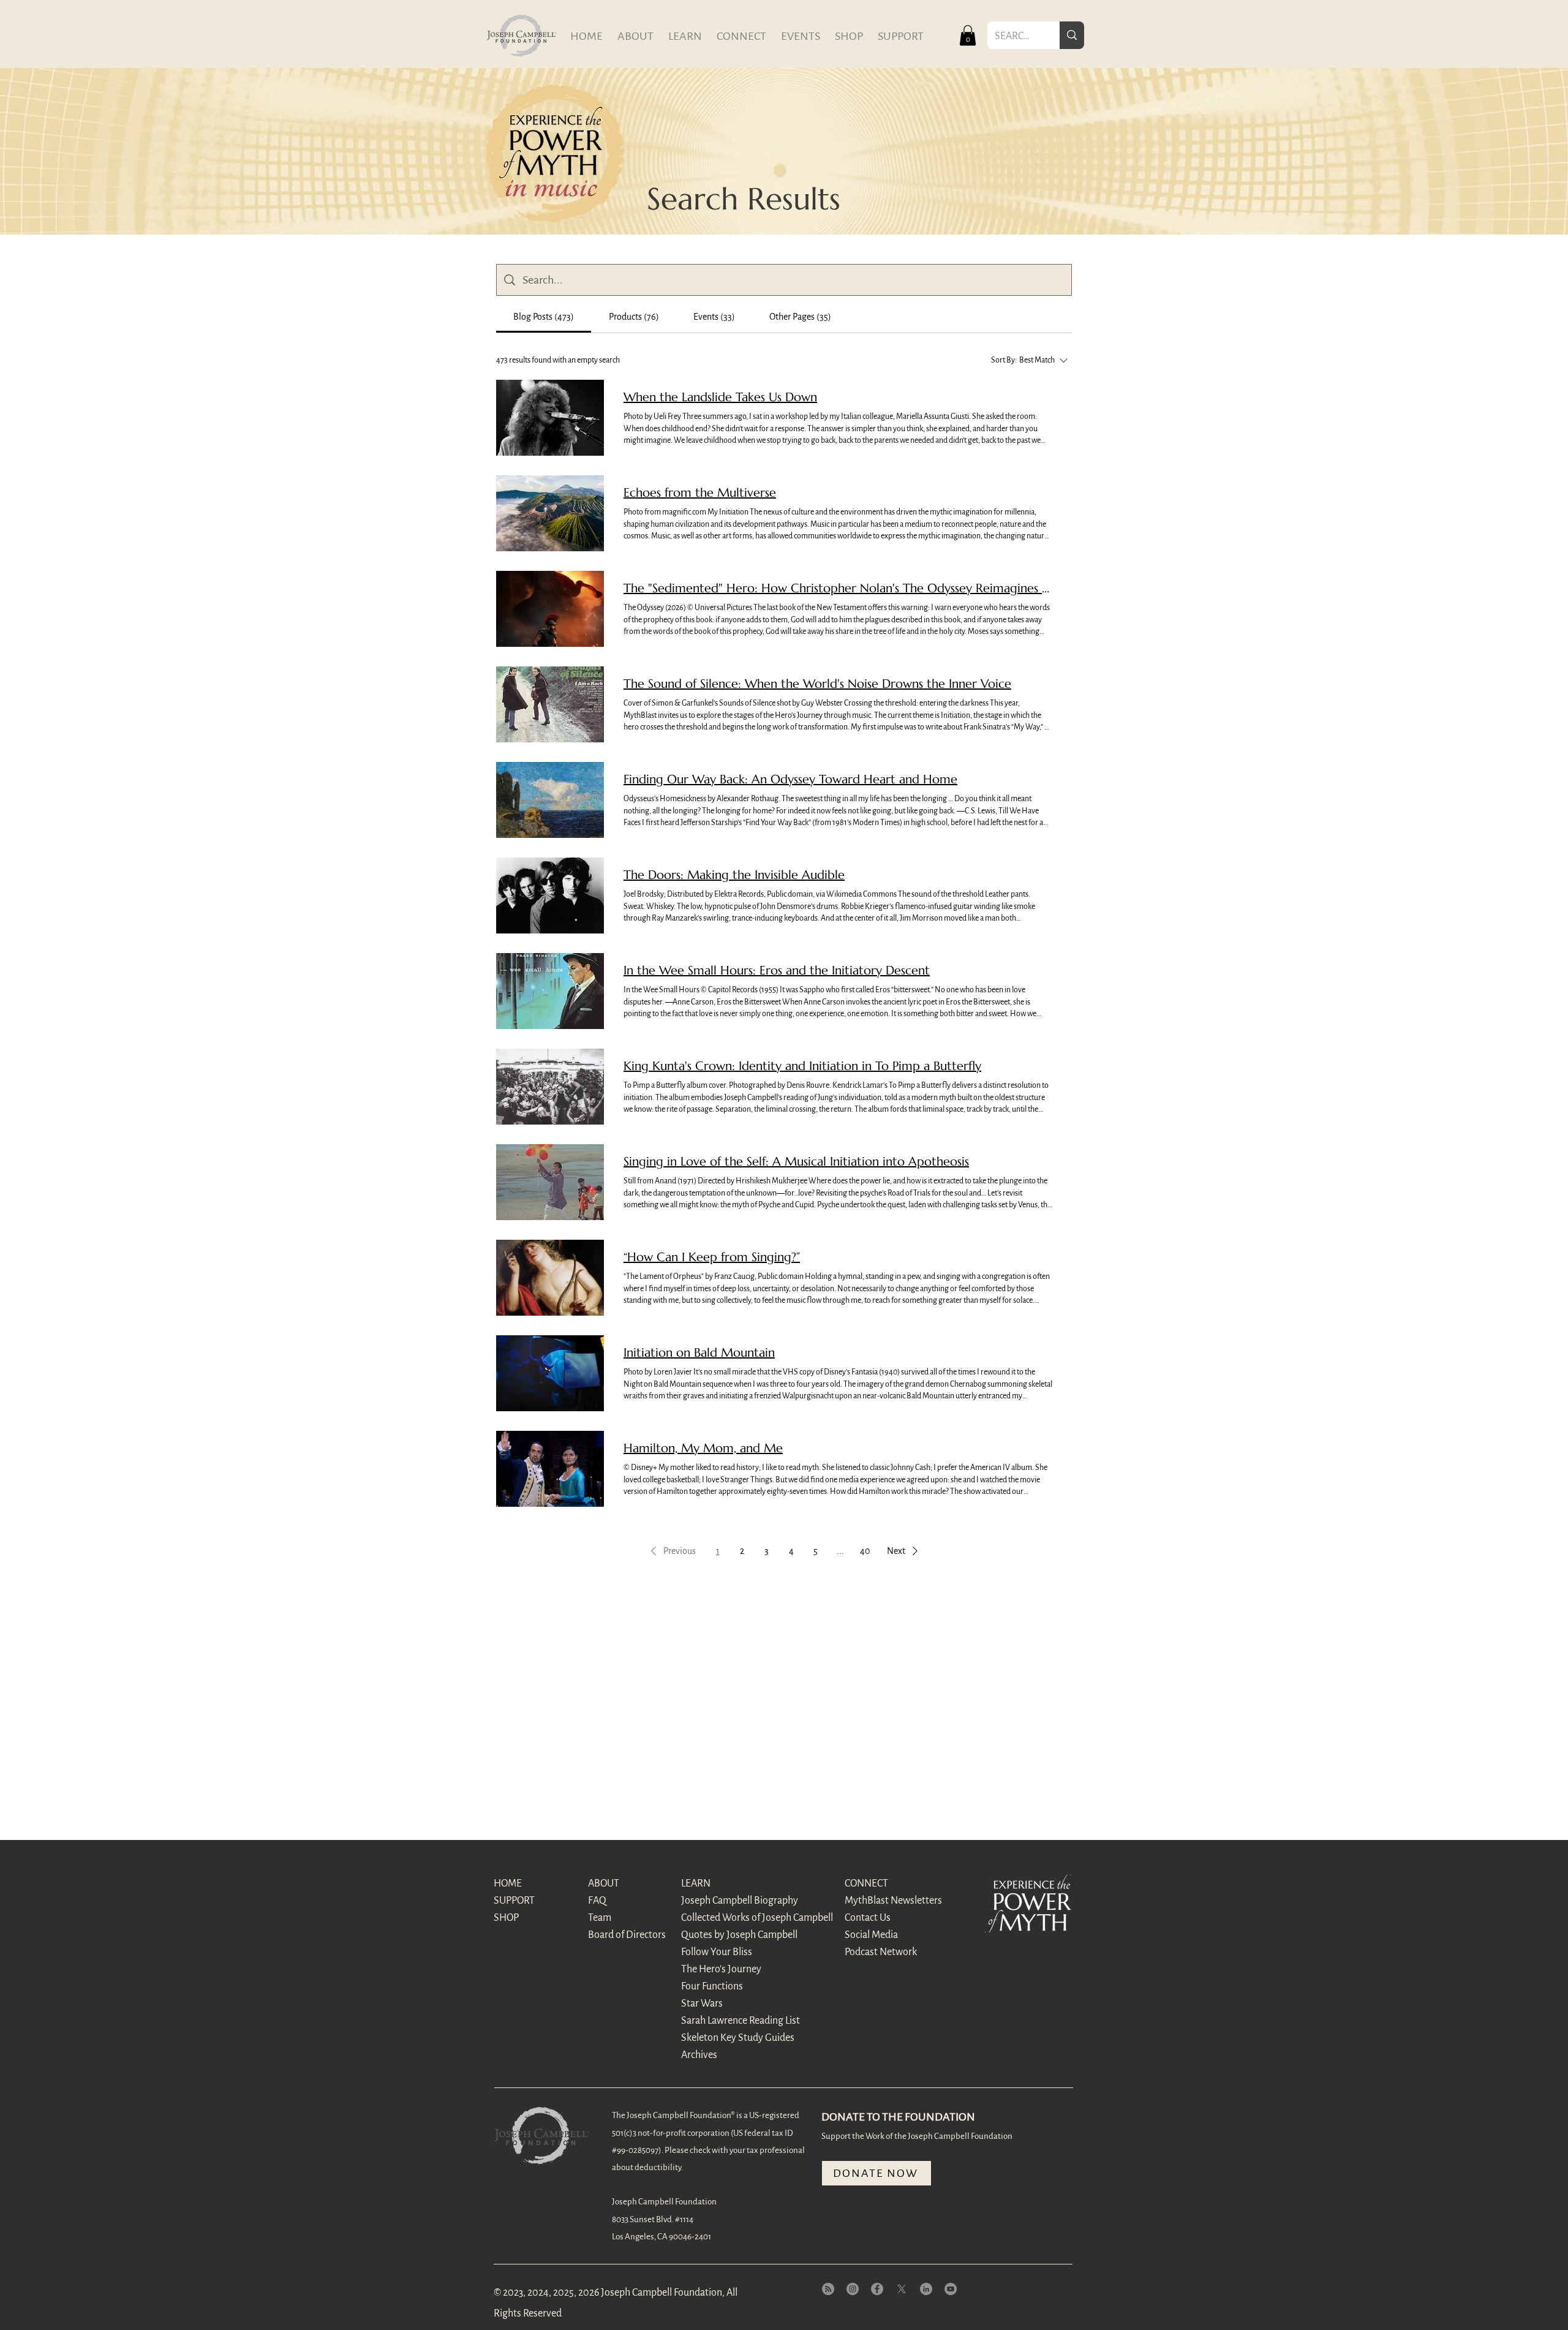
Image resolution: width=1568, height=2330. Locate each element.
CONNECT (866, 1883)
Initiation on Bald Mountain (699, 1353)
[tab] (544, 317)
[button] (968, 35)
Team (600, 1918)
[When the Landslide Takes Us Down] (550, 418)
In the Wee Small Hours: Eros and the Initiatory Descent (777, 971)
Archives (699, 2055)
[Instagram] (853, 2289)
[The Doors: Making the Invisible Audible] (550, 895)
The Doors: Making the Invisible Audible (734, 875)
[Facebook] (877, 2289)
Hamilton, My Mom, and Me (703, 1448)
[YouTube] (951, 2289)
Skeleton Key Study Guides (724, 2038)
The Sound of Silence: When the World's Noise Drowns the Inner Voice (817, 684)
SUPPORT (514, 1901)
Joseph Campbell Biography (724, 1901)
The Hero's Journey (721, 1969)
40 (865, 1551)
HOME (508, 1883)
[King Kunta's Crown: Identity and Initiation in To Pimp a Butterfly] (550, 1087)
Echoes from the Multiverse (700, 493)
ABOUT (604, 1883)
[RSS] (828, 2289)
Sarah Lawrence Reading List (724, 2021)
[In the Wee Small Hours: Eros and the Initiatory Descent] (550, 991)
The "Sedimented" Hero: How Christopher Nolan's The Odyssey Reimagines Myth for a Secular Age (838, 588)
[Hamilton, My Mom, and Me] (550, 1469)
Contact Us (868, 1918)
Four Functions (712, 1986)
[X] (902, 2289)
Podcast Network (881, 1952)
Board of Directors (627, 1935)
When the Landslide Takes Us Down (720, 397)
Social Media (871, 1935)
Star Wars (702, 2004)
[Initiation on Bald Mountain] (550, 1373)
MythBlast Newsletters (888, 1901)
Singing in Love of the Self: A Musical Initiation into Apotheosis (796, 1162)
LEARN (696, 1883)
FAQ (597, 1901)
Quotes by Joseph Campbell (724, 1935)
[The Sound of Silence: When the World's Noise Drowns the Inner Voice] (550, 704)
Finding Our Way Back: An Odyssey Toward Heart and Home (790, 779)
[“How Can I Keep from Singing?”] (550, 1278)
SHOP (506, 1918)
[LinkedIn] (926, 2289)
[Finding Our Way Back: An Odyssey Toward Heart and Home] (550, 800)
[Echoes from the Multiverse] (550, 513)
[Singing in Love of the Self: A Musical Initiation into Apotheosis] (550, 1182)
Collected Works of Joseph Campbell (724, 1918)
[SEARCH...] (1072, 35)
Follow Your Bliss (717, 1952)
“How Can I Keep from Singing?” (712, 1257)
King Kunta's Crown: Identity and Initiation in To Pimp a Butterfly (802, 1066)
